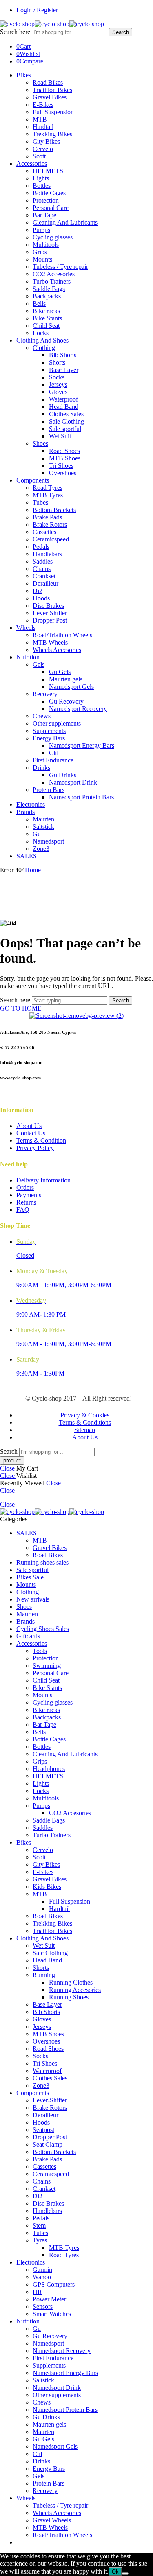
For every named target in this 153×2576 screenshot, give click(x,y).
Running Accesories (75, 1990)
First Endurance (53, 760)
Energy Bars (49, 738)
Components (33, 480)
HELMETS (48, 171)
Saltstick (43, 827)
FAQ (23, 1210)
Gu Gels (60, 672)
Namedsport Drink (73, 782)
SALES (27, 856)
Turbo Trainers (52, 281)
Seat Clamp (48, 2144)
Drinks (41, 768)
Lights (41, 178)
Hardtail (43, 127)
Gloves (58, 392)
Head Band (64, 407)
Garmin (42, 2270)
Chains (42, 569)
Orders (25, 1188)
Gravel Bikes (50, 97)
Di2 (38, 591)
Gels (39, 664)
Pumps (41, 230)
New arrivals (33, 1599)
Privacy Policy (35, 1148)
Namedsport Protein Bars (81, 797)
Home (33, 870)
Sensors (43, 2306)
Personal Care (51, 208)
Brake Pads (47, 517)
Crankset (44, 576)
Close (7, 1468)
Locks (41, 333)
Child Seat (46, 326)
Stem (39, 2225)
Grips (40, 252)
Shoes (40, 443)
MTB (40, 119)
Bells (39, 303)
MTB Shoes (65, 458)
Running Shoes (69, 1997)
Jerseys (58, 385)
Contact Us (31, 1133)
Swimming (47, 1666)
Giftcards (28, 1636)
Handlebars (47, 554)
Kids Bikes (47, 1887)
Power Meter (49, 2299)
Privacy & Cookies (85, 1415)
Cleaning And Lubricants (65, 222)
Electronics (31, 804)
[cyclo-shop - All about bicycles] (52, 24)
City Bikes (46, 141)
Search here (16, 32)
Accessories (32, 164)
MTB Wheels (50, 642)
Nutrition (28, 657)
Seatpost (43, 2130)
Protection (46, 200)
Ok (115, 2572)
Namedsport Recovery (78, 709)
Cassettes (44, 532)
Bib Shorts (63, 355)
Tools (40, 1651)
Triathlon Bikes (52, 90)
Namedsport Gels (71, 687)
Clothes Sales (66, 414)
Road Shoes (64, 451)
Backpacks (47, 296)
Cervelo (43, 149)
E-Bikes (43, 105)
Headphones (49, 1769)
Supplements (49, 731)
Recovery (45, 694)
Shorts (57, 362)
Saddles (43, 561)
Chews (42, 716)
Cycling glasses (53, 237)
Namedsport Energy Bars (82, 746)
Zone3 (41, 849)
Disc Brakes (48, 606)
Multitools (46, 245)
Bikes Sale (30, 1577)
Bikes (24, 75)
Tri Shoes (61, 466)
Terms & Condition (41, 1140)
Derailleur (45, 583)
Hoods (41, 598)
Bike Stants (47, 318)
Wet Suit (60, 436)
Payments (29, 1195)
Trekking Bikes (52, 134)
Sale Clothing (67, 421)
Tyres (40, 2240)
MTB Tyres (48, 495)
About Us (29, 1126)
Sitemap (85, 1430)
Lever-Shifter (50, 613)
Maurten (43, 819)
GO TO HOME (21, 1008)
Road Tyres (48, 488)
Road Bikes (48, 82)
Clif (54, 753)
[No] (125, 2574)
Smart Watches (52, 2314)
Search (121, 32)
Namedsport (48, 841)
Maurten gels (66, 679)
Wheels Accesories (57, 650)
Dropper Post (50, 620)
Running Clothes (71, 1982)
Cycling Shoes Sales (43, 1629)
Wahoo (42, 2277)
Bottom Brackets (54, 510)
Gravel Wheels (52, 2520)
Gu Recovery (66, 701)
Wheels (26, 628)
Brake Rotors (50, 524)
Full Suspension (53, 112)
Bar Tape (44, 215)
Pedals (41, 547)
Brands (25, 812)
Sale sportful (65, 429)
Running (44, 1975)
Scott (39, 156)
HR (37, 2292)
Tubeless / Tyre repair (60, 267)
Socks (57, 377)
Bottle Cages (49, 193)
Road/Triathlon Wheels (62, 635)
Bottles (42, 186)
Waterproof (63, 399)
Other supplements (57, 723)
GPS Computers (54, 2284)
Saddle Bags (49, 289)
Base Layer (64, 370)
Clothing (44, 348)
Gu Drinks (63, 775)
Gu (37, 834)
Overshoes (63, 473)
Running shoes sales (42, 1562)
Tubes (40, 502)
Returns (26, 1202)
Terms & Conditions (85, 1422)
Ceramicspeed (51, 539)
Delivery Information (43, 1180)
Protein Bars (49, 790)
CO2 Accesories (54, 274)
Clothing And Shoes (42, 340)
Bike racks (46, 311)
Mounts (42, 259)
